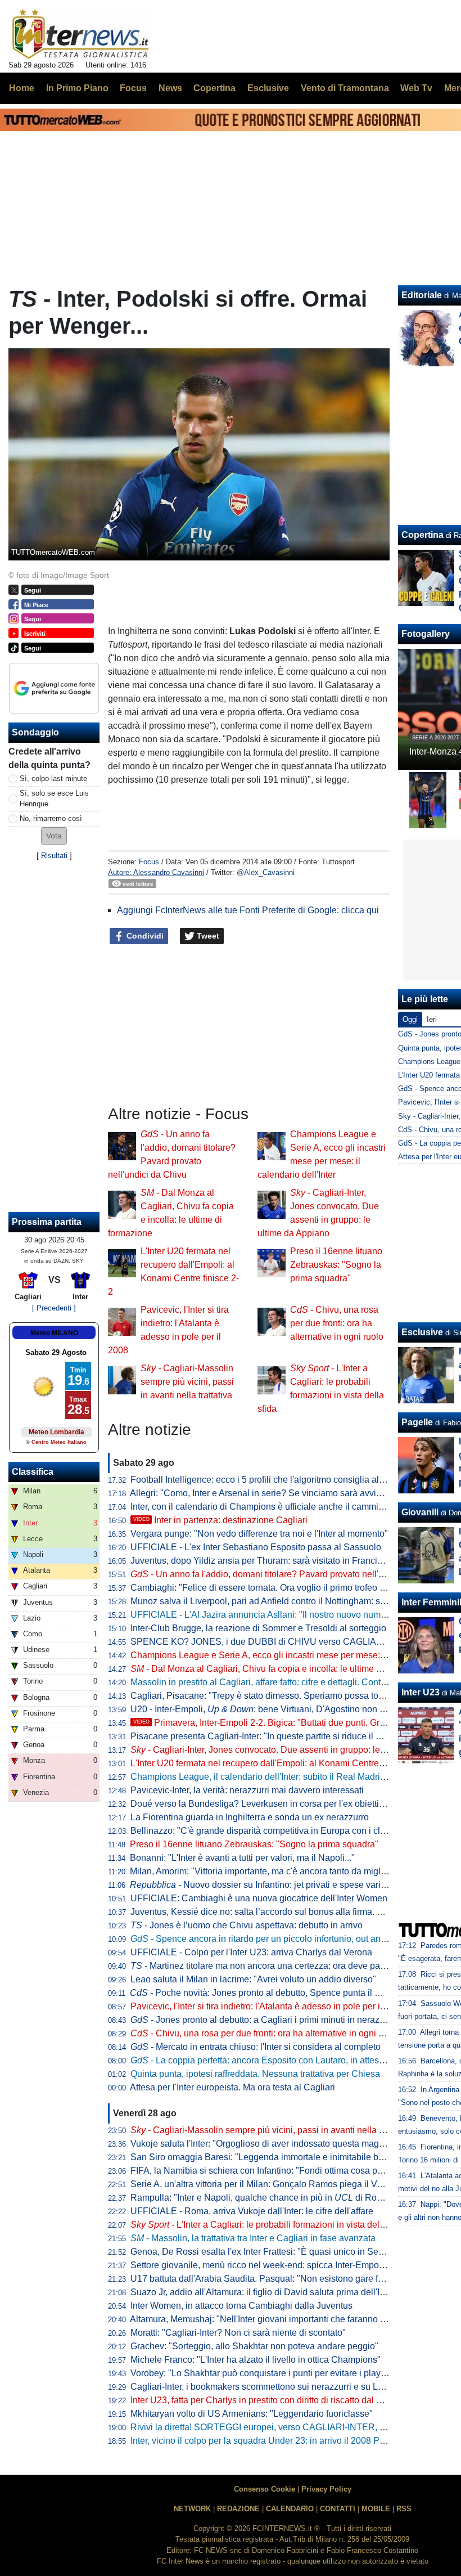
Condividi (144, 936)
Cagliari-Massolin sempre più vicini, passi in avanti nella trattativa (187, 1382)
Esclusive (422, 1332)
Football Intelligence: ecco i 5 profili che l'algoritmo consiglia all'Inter (265, 1480)
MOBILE (376, 2509)
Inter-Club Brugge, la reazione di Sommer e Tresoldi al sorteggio (258, 1628)
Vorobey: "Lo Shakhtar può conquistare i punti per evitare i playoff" (262, 2373)
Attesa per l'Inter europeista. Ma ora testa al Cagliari (232, 2087)
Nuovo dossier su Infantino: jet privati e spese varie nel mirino (279, 1885)
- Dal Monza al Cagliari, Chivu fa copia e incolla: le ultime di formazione (280, 1669)
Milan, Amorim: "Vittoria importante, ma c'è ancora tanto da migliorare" (268, 1871)
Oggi (410, 1019)
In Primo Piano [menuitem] (77, 88)
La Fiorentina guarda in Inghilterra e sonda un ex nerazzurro (250, 1817)
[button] (54, 836)
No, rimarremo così (51, 818)
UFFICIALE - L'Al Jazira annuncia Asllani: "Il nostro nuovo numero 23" (270, 1615)
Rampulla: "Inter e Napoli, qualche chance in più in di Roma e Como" (278, 2198)
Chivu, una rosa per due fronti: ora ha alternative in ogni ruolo (337, 1323)
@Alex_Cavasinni (266, 872)
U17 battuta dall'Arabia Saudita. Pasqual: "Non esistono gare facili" (264, 2279)
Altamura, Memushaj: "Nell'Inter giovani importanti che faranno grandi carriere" (286, 2319)
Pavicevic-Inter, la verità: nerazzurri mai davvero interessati (247, 1790)
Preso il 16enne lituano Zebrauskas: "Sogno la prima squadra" (336, 1265)
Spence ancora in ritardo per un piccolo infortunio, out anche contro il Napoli (294, 1939)
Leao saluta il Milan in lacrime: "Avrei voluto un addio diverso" (253, 1979)
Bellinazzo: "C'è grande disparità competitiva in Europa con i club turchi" (274, 1831)
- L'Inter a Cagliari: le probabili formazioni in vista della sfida (269, 2225)
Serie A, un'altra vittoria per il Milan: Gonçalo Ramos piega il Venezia (267, 2184)
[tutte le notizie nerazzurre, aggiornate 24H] (81, 34)
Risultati (54, 856)
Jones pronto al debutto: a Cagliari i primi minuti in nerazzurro (265, 2020)
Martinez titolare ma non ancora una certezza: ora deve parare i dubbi (278, 1966)
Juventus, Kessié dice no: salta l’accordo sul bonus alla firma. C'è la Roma (278, 1912)
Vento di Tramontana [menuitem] (345, 88)
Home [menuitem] (22, 88)
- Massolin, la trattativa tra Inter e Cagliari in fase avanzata (253, 2238)
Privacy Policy (326, 2489)
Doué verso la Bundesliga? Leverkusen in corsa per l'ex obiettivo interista (276, 1804)
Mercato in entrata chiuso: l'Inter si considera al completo (256, 2047)
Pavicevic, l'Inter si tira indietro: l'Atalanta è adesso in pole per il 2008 (268, 2006)
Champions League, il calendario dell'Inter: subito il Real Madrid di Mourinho (283, 1777)
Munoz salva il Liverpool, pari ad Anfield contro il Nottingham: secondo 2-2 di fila (290, 1601)
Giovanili (420, 1512)
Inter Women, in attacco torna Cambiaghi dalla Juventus (241, 2306)
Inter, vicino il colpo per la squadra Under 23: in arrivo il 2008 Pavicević (271, 2441)
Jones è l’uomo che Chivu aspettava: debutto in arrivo (247, 1925)
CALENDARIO (290, 2509)
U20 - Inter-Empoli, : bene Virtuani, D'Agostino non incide (267, 1709)
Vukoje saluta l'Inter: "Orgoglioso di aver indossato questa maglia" (261, 2144)
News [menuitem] (170, 88)
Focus (149, 862)
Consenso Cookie (265, 2489)
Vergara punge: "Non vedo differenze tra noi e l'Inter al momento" (259, 1534)
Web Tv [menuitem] (416, 88)
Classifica (33, 1472)
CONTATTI (338, 2509)
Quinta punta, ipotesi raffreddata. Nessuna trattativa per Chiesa (255, 2074)
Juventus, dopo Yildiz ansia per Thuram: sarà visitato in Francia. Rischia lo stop (288, 1561)
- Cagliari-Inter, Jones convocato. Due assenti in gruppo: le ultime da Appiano (292, 1750)
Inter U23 (421, 1692)
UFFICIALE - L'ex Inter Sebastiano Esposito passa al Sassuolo (256, 1547)
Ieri (432, 1019)
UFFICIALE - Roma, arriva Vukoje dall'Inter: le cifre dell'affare (252, 2211)
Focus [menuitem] (133, 88)
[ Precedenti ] (54, 1308)
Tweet (207, 936)
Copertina (422, 535)
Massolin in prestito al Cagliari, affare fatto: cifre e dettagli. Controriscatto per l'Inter (293, 1682)
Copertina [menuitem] (214, 88)
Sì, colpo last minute (53, 778)
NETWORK (192, 2509)
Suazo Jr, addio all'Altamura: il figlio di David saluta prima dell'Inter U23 (272, 2292)
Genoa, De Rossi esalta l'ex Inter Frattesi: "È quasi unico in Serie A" (265, 2252)
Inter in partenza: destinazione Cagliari (220, 1520)
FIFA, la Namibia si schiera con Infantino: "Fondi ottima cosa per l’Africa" (274, 2171)
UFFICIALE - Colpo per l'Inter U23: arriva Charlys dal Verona (251, 1952)
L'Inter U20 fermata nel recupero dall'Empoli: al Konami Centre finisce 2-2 (276, 1763)
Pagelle (417, 1422)
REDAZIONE (238, 2509)
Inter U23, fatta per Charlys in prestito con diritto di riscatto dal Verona (268, 2400)
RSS (404, 2509)
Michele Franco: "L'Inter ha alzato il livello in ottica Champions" (256, 2360)
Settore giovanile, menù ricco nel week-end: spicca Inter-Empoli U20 (266, 2265)
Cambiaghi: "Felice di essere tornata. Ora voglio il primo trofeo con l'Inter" (276, 1588)
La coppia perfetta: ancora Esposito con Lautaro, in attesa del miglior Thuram (296, 2060)
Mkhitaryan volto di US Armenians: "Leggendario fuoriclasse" (252, 2414)
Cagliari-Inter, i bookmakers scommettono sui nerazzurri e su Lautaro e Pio (278, 2387)
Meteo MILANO (54, 1333)
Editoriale (422, 295)
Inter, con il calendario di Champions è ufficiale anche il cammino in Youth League (293, 1507)
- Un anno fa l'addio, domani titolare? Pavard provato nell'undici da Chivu (286, 1574)
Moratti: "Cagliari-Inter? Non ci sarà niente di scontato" (238, 2333)
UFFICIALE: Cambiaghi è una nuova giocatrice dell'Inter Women (259, 1898)
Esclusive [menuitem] (268, 88)
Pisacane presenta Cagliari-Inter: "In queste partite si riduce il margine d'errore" (287, 1736)
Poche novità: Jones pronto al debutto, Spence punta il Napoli (265, 1993)
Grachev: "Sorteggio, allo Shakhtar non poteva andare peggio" (254, 2346)
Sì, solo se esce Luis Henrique (54, 798)
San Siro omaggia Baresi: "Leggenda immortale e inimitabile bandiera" (271, 2157)
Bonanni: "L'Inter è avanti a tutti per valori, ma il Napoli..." (242, 1858)
